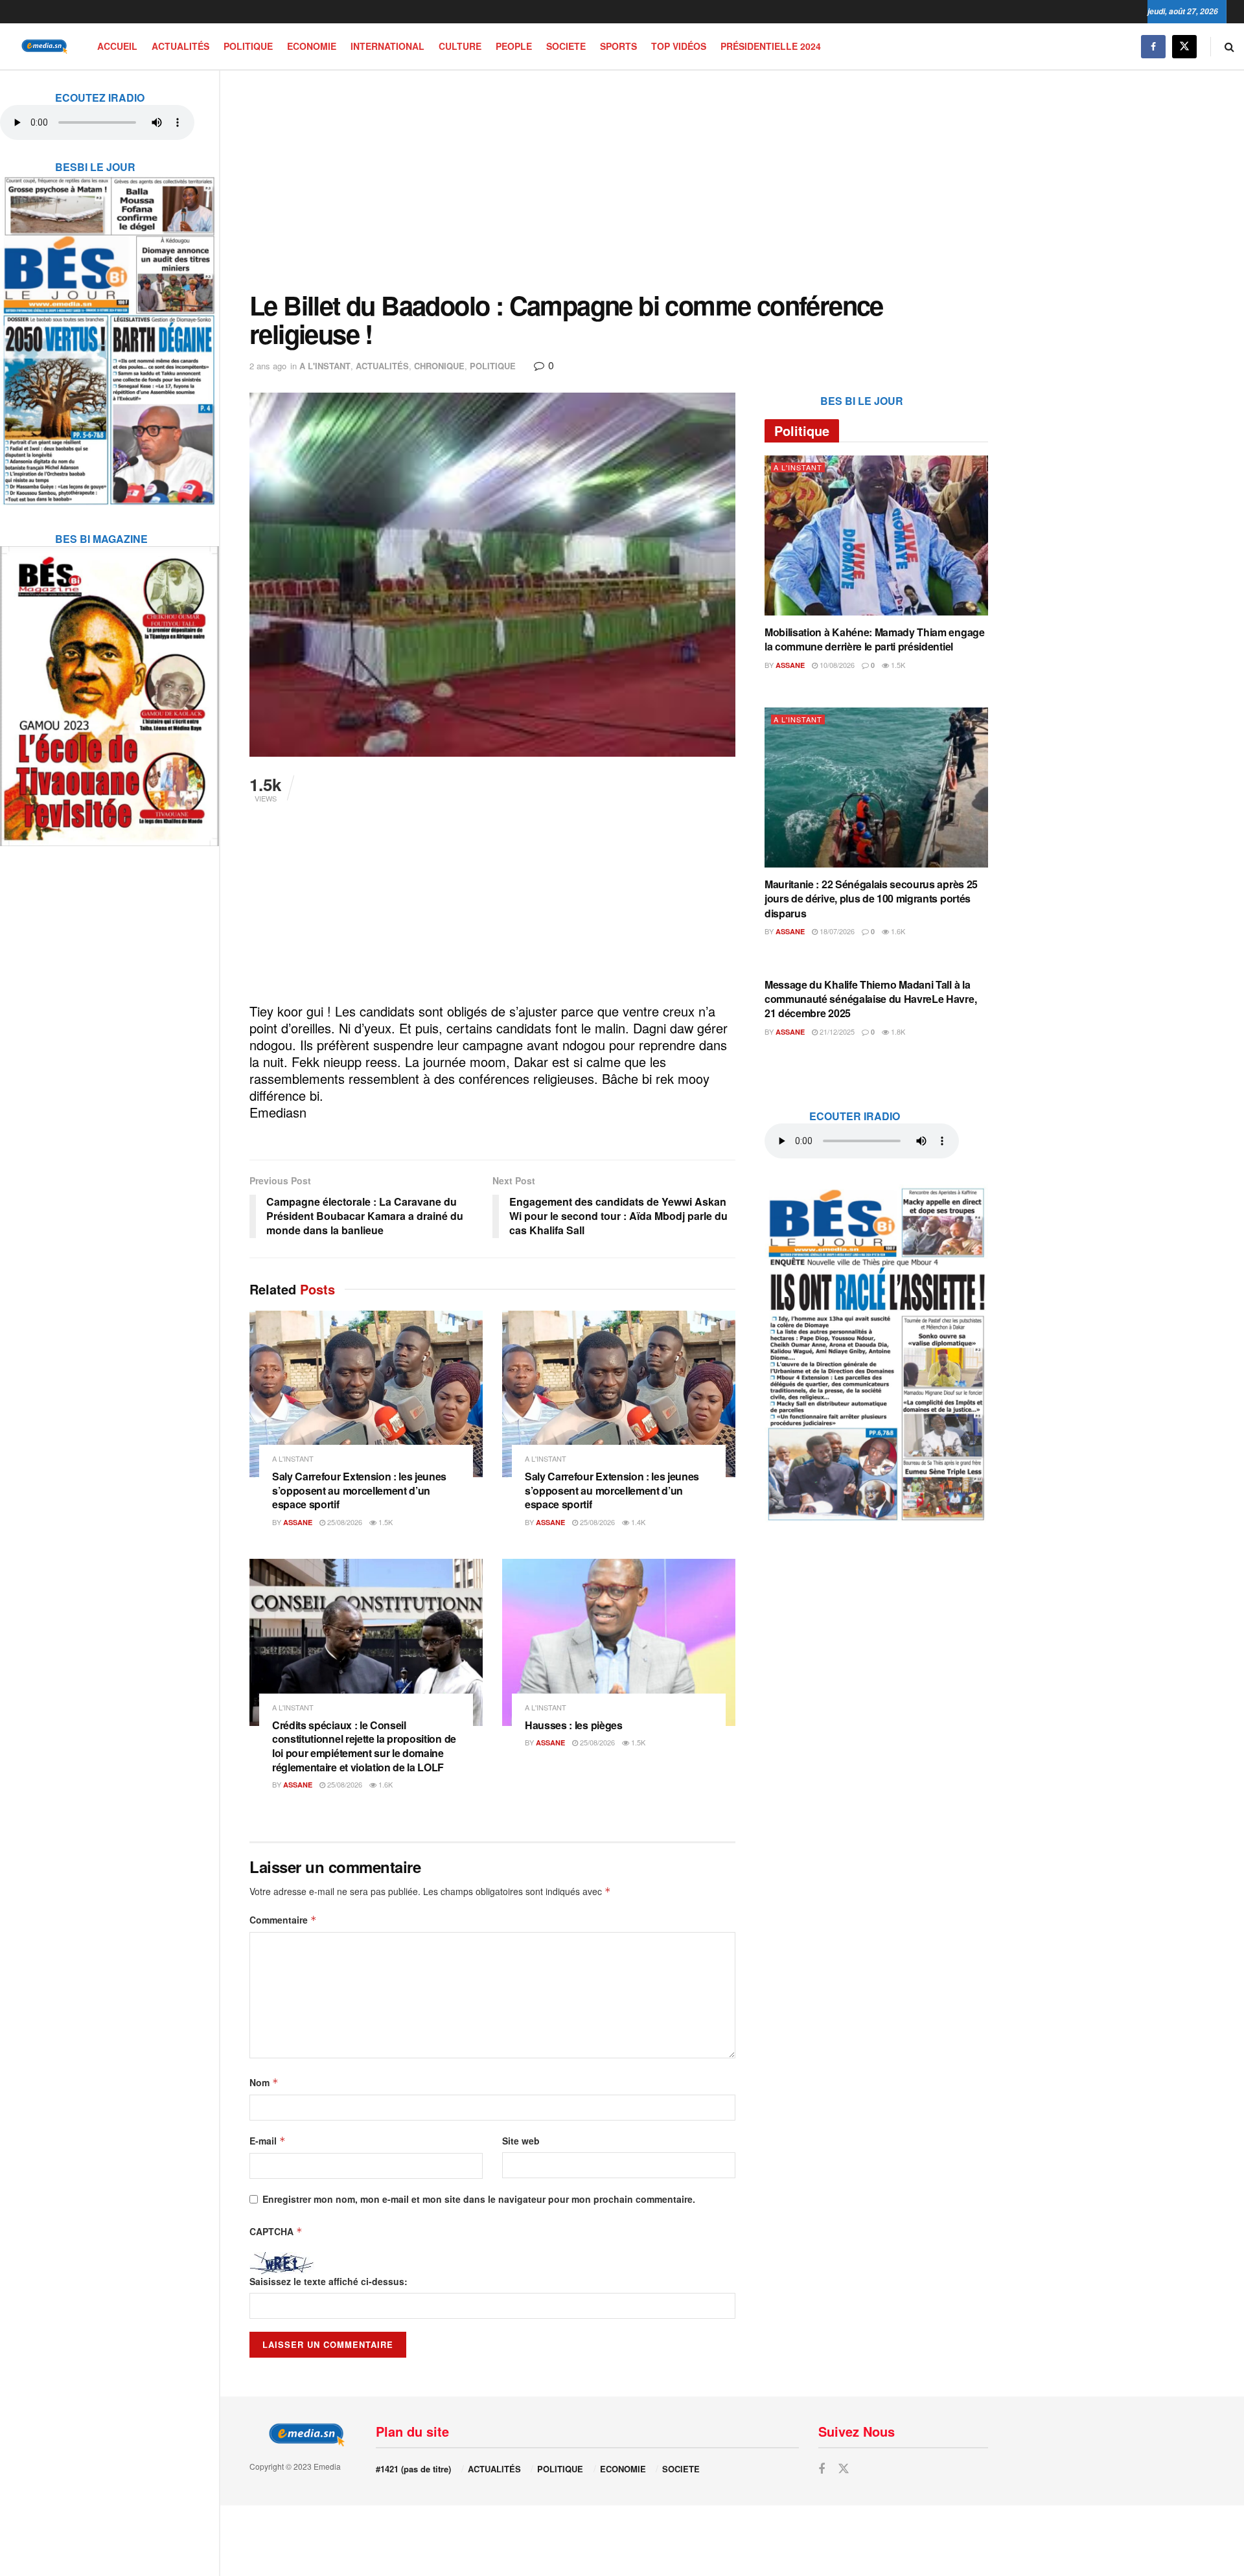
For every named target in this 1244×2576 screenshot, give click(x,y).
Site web (521, 2141)
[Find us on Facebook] (1153, 46)
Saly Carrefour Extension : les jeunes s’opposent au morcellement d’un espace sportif (359, 1490)
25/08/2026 (344, 1522)
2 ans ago (268, 366)
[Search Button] (1229, 46)
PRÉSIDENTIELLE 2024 (771, 46)
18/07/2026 (836, 931)
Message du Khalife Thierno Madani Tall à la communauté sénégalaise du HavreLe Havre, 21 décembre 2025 (870, 999)
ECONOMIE (312, 46)
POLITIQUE (248, 46)
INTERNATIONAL (387, 46)
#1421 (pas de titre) (413, 2469)
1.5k (385, 1522)
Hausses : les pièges (574, 1725)
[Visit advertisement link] (109, 332)
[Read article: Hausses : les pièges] (619, 1642)
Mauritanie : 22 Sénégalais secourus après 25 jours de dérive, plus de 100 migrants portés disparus (871, 899)
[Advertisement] (619, 181)
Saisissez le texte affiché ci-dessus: (328, 2281)
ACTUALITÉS (180, 46)
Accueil (117, 46)
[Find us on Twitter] (1184, 46)
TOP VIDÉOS (679, 46)
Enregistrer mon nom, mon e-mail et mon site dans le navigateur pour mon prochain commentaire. (479, 2199)
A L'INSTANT (325, 366)
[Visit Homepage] (42, 46)
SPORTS (618, 46)
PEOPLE (514, 46)
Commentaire (283, 1920)
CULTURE (460, 46)
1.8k (897, 1031)
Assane (298, 1522)
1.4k (637, 1522)
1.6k (385, 1784)
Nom (264, 2082)
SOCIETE (566, 46)
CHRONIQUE (439, 366)
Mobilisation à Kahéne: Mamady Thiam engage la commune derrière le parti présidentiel (875, 639)
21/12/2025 (836, 1031)
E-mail (268, 2141)
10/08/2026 (836, 665)
